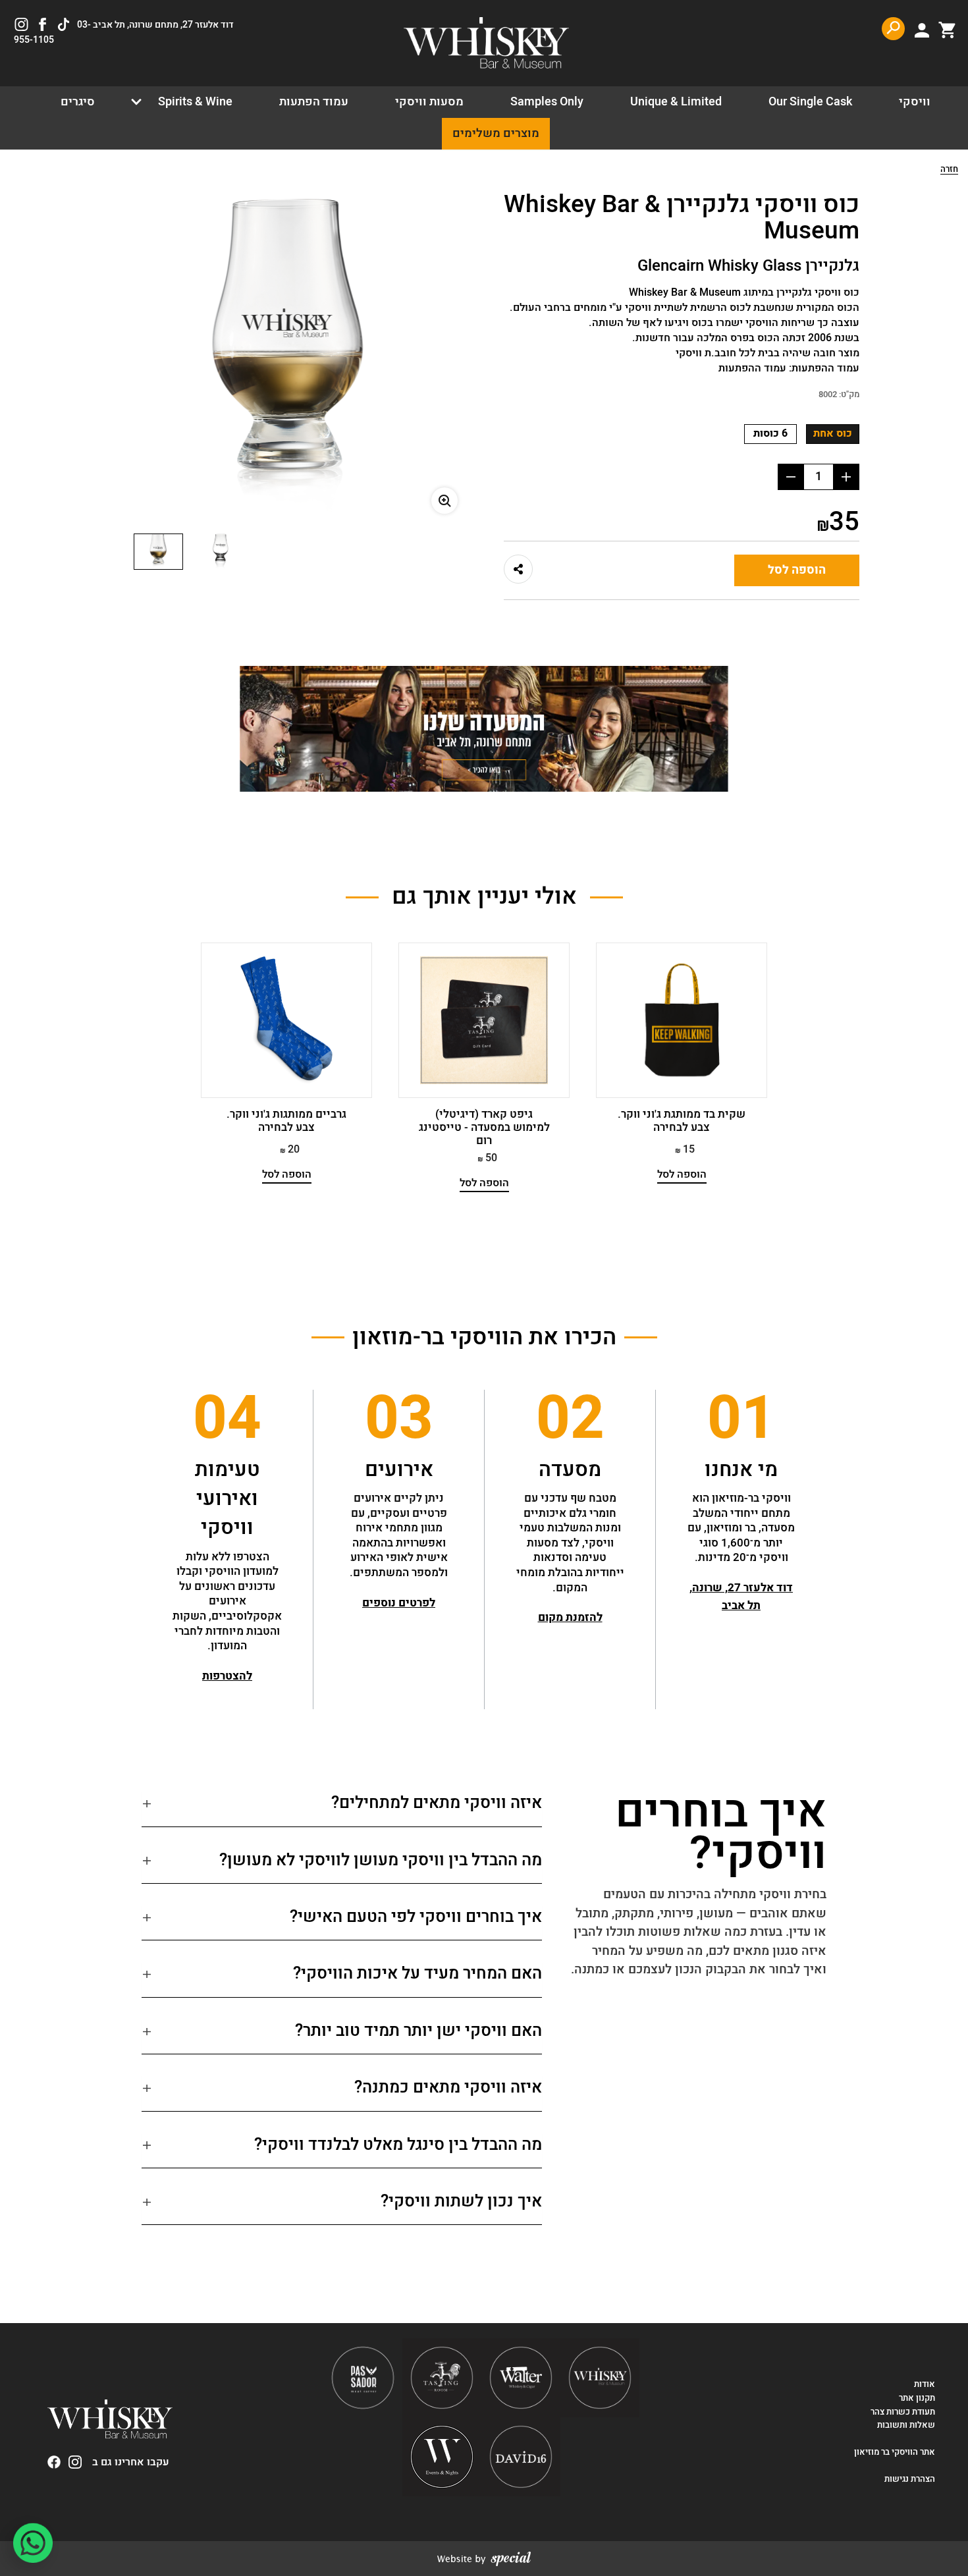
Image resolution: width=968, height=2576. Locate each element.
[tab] (342, 1809)
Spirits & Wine (195, 102)
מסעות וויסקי (429, 102)
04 (227, 1419)
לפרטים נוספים (399, 1603)
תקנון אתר (917, 2398)
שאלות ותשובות (906, 2425)
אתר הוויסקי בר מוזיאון (894, 2452)
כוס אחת (833, 433)
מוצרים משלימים (496, 133)
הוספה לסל (797, 570)
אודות (925, 2384)
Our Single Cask (810, 102)
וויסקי (915, 102)
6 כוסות (770, 433)
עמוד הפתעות (314, 102)
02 (570, 1419)
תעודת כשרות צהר (903, 2412)
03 (399, 1419)
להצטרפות (227, 1676)
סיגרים (78, 102)
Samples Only (547, 102)
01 (741, 1419)
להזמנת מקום (570, 1617)
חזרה (949, 170)
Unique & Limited (676, 102)
